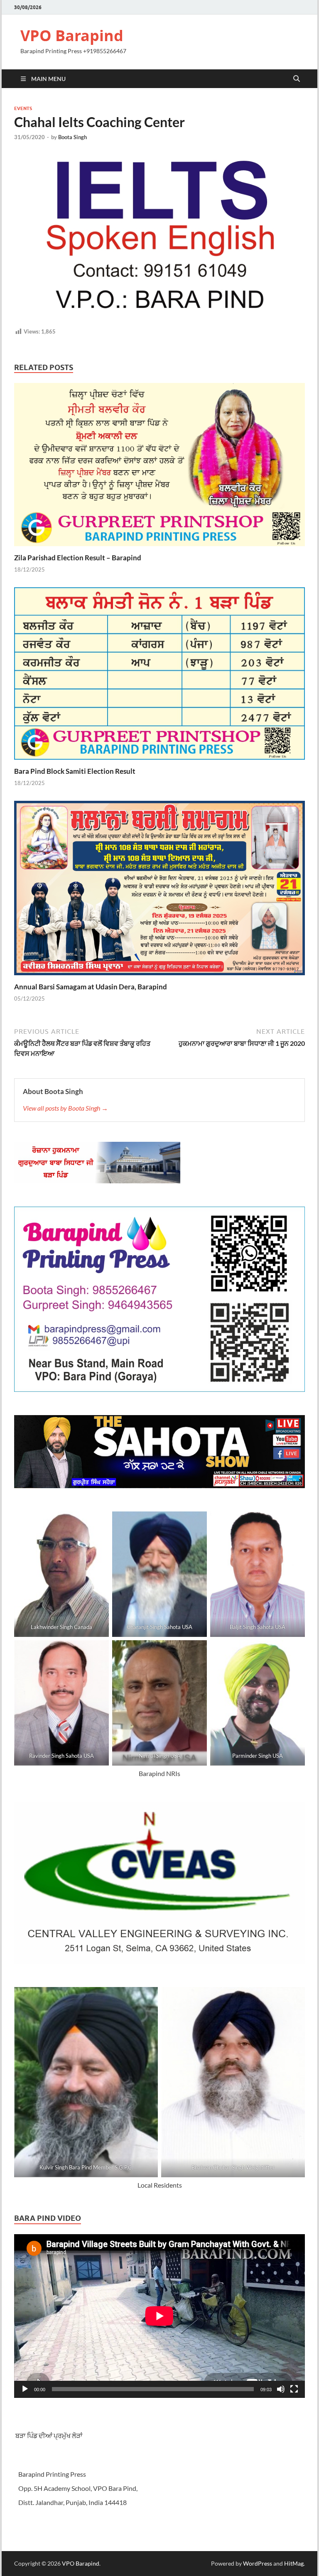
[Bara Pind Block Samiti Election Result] (159, 676)
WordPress (258, 2563)
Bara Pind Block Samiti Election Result (75, 771)
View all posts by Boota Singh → (65, 1108)
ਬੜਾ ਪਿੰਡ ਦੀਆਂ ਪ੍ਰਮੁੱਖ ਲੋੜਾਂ (48, 2435)
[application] (159, 2316)
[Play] (25, 2389)
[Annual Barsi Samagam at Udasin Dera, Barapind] (159, 890)
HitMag (294, 2563)
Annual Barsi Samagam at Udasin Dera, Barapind (91, 987)
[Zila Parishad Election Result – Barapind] (159, 467)
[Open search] (297, 79)
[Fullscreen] (294, 2389)
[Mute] (281, 2389)
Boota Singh (72, 137)
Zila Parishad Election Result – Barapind (78, 558)
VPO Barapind (72, 36)
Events (23, 108)
